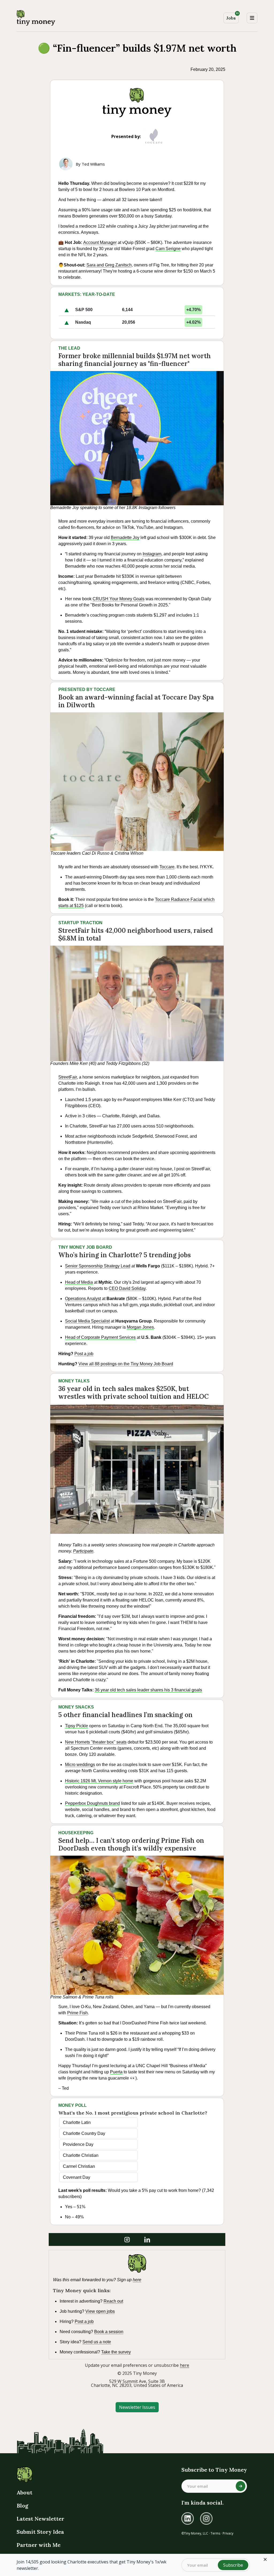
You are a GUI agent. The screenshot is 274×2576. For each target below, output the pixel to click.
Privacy (228, 2533)
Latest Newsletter (40, 2519)
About (24, 2492)
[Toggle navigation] (252, 18)
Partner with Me (39, 2545)
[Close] (265, 2559)
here (184, 2365)
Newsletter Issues (137, 2407)
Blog (22, 2506)
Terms (215, 2533)
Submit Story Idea (40, 2532)
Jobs (232, 17)
